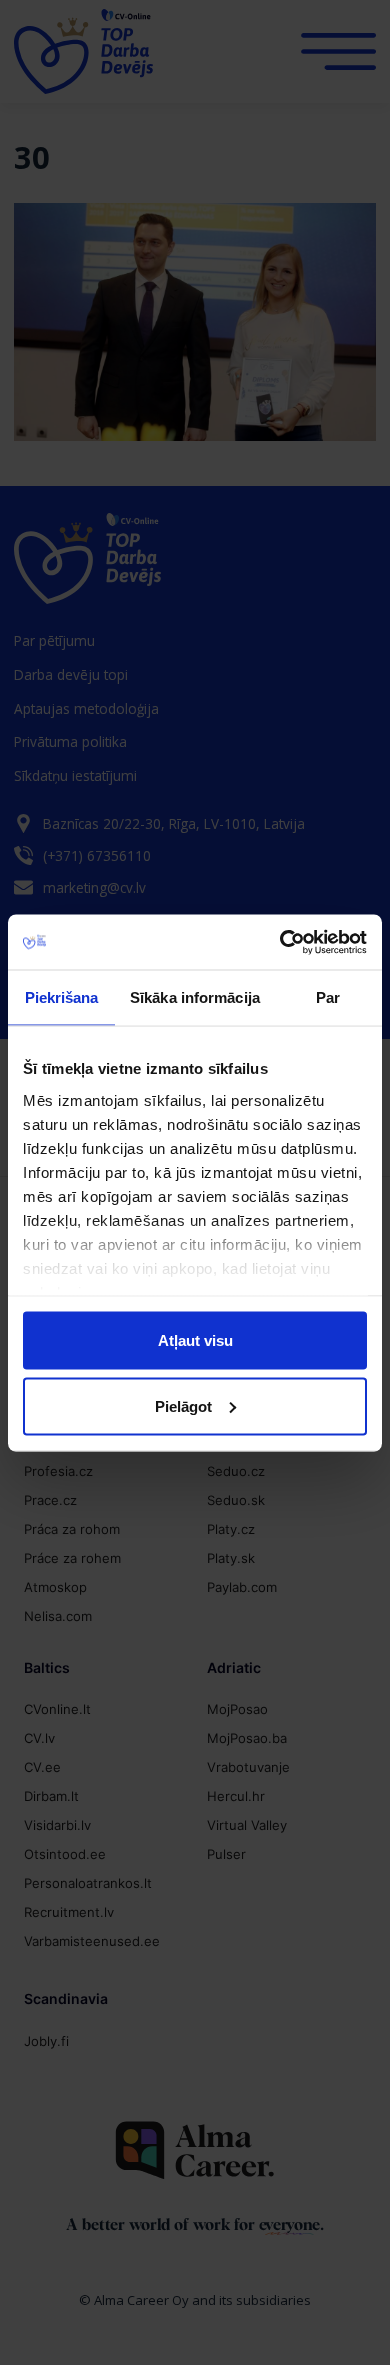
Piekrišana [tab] (62, 997)
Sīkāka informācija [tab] (195, 997)
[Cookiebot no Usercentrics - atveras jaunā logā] (280, 942)
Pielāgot (183, 1405)
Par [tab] (328, 997)
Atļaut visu (195, 1340)
